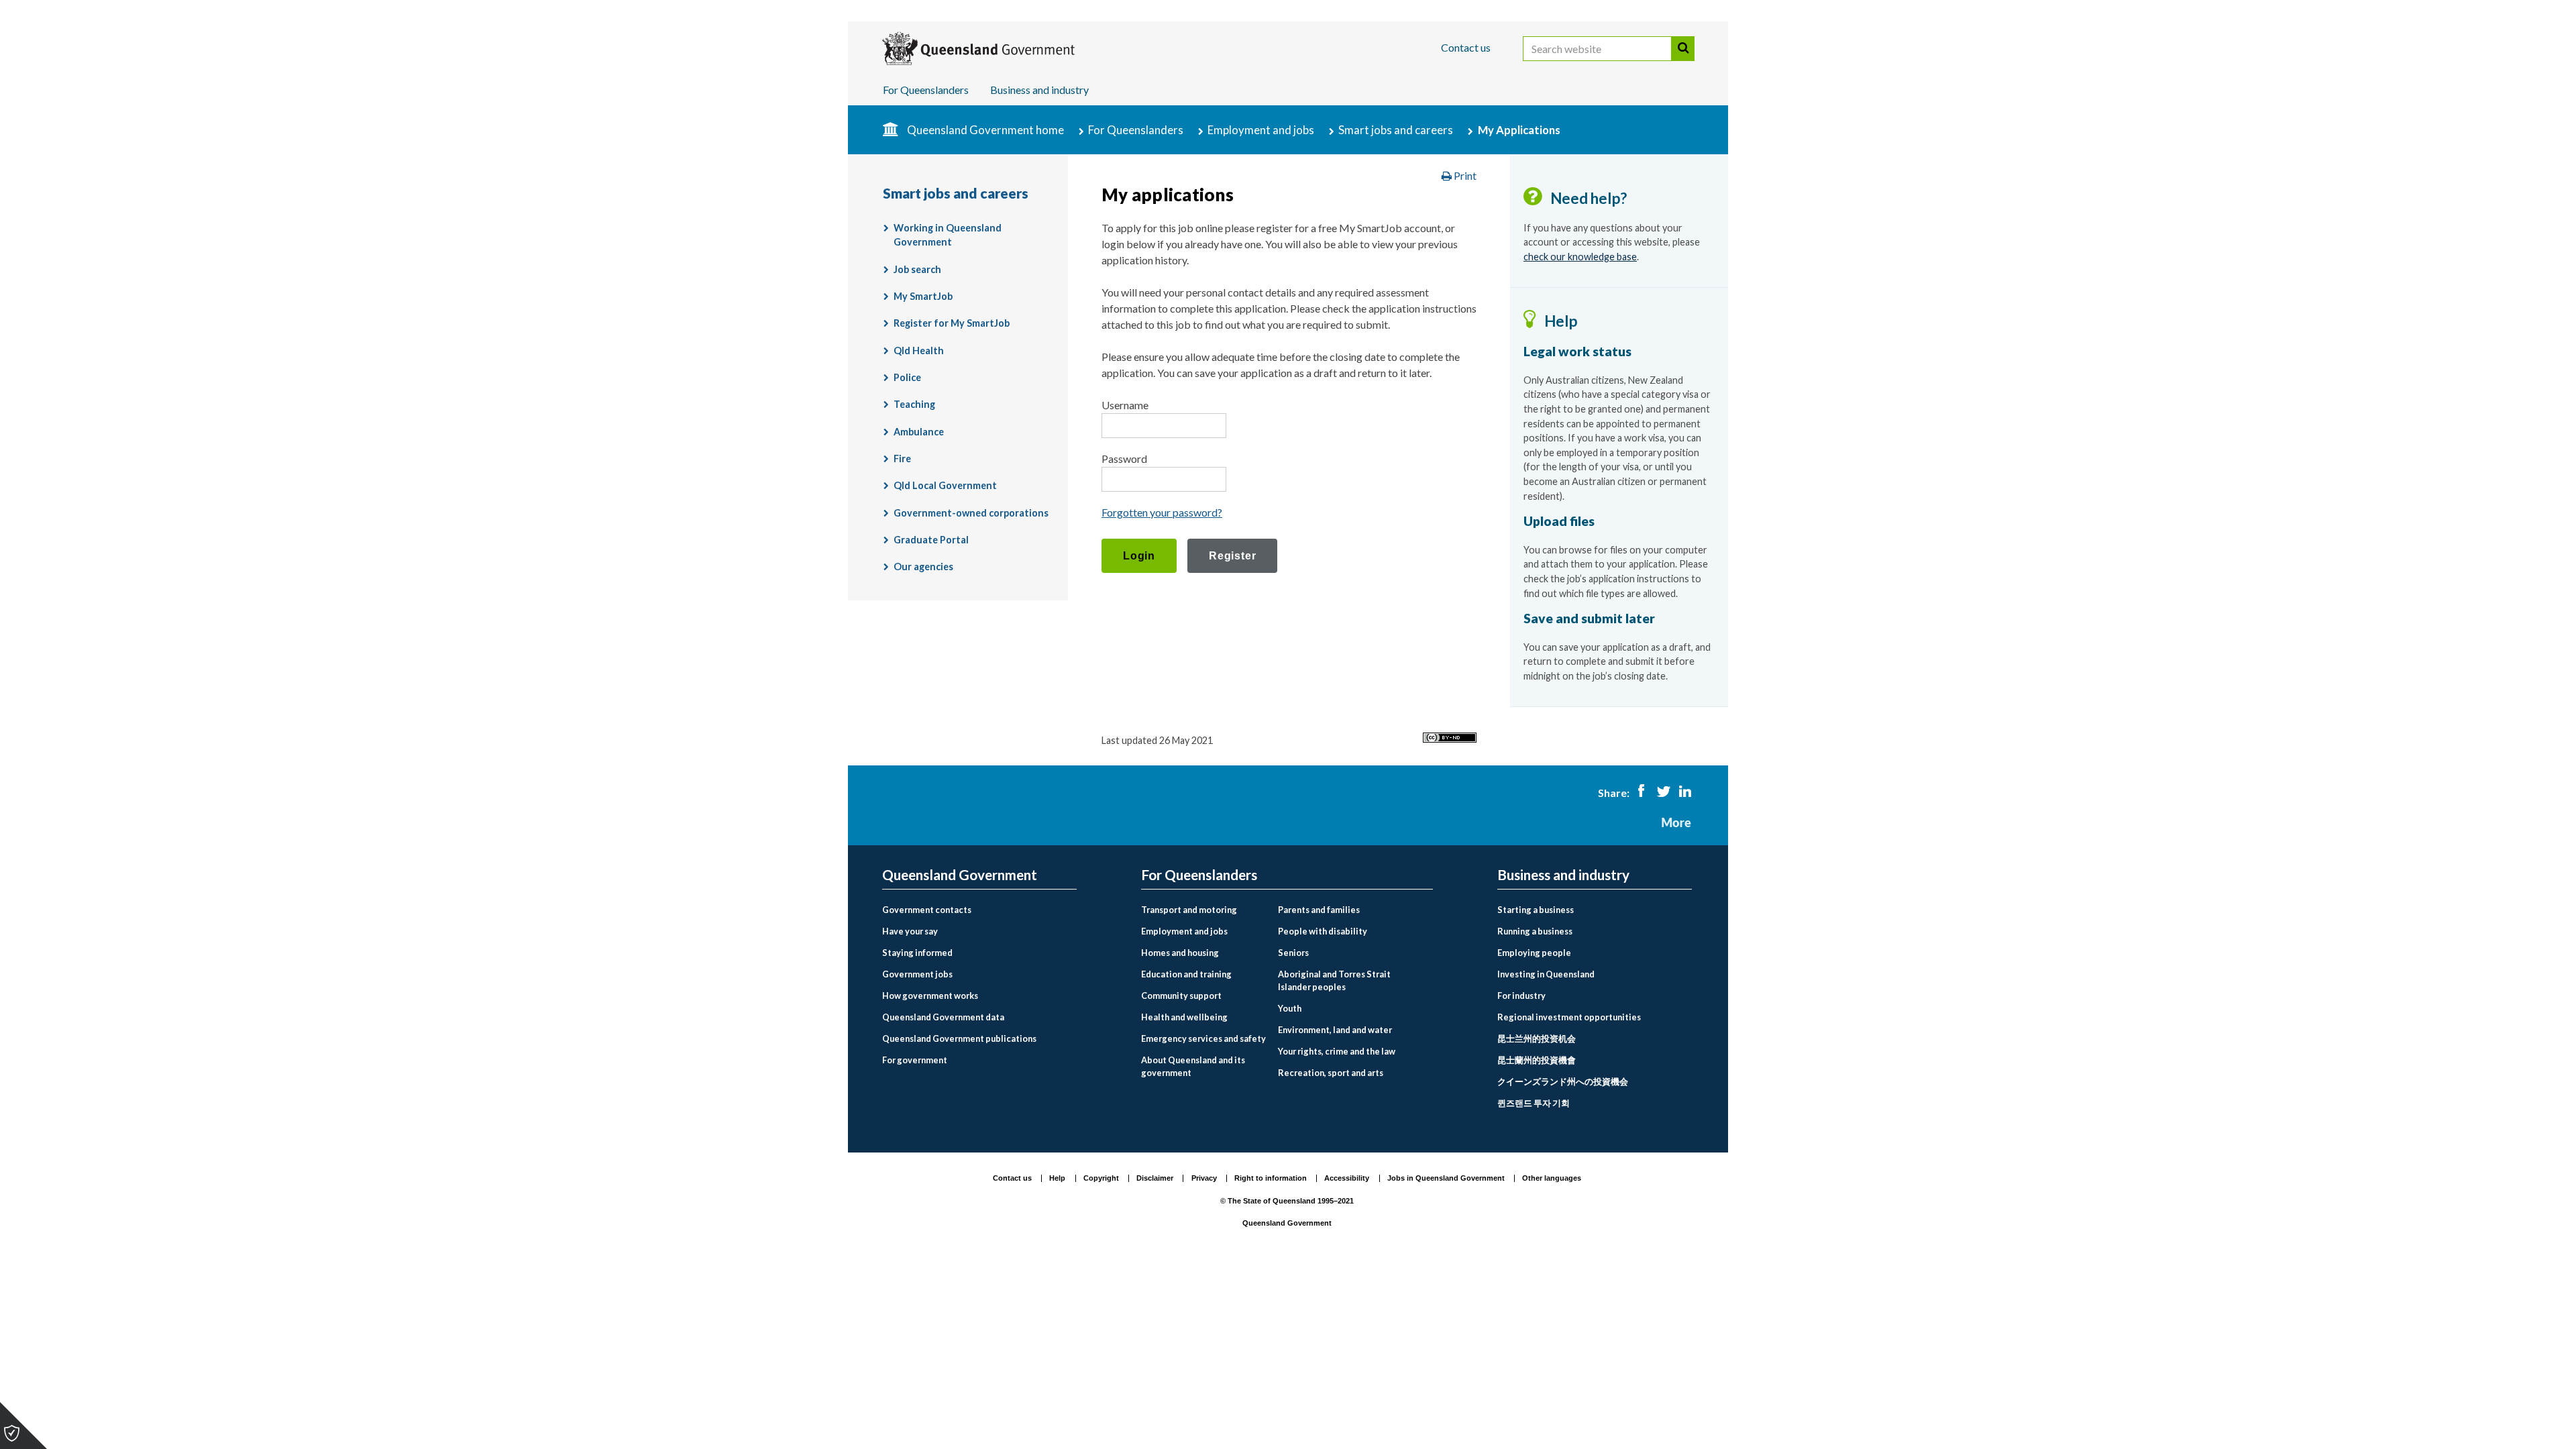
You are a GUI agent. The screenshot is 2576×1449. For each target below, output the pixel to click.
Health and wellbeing (1184, 1017)
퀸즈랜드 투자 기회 (1534, 1103)
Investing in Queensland (1546, 974)
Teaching (914, 404)
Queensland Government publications (959, 1038)
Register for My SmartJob (952, 323)
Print (1464, 175)
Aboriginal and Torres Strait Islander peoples (1334, 980)
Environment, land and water (1335, 1030)
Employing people (1534, 953)
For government (915, 1060)
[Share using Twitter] (1663, 793)
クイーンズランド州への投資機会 (1563, 1081)
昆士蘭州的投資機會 (1537, 1060)
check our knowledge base (1580, 257)
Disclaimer (1155, 1178)
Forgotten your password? (1162, 512)
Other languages (1552, 1178)
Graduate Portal (931, 540)
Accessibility (1347, 1178)
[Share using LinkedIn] (1685, 793)
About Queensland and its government (1193, 1066)
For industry (1521, 996)
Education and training (1186, 974)
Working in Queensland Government (948, 235)
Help (1057, 1178)
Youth (1290, 1008)
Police (907, 377)
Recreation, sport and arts (1331, 1073)
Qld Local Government (945, 485)
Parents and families (1319, 910)
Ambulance (919, 432)
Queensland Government (960, 875)
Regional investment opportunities (1569, 1017)
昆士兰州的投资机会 (1537, 1038)
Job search (917, 269)
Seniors (1293, 953)
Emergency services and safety (1203, 1038)
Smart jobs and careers (1396, 130)
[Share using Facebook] (1641, 793)
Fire (902, 459)
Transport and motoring (1189, 910)
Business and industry (1039, 90)
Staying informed (917, 953)
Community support (1181, 996)
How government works (930, 996)
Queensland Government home (985, 130)
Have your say (910, 931)
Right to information (1271, 1178)
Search (1683, 49)
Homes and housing (1180, 953)
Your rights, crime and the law (1337, 1051)
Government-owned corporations (971, 513)
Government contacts (927, 910)
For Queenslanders (926, 90)
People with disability (1323, 931)
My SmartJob (923, 296)
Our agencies (923, 567)
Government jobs (917, 974)
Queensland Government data (943, 1017)
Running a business (1535, 931)
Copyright (1101, 1178)
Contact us (1466, 47)
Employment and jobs (1261, 130)
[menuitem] (979, 910)
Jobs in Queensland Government (1446, 1178)
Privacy (1204, 1178)
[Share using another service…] (1676, 823)
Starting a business (1536, 910)
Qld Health (919, 351)
